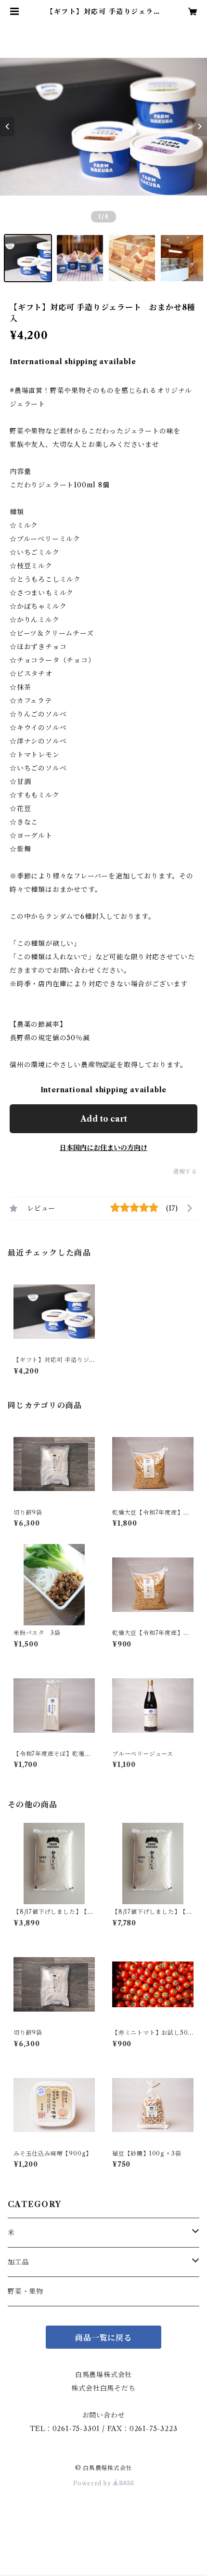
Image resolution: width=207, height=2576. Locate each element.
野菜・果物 (26, 2291)
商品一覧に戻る (103, 2338)
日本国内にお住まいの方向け (103, 1148)
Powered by (93, 2483)
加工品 (18, 2262)
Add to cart (104, 1119)
